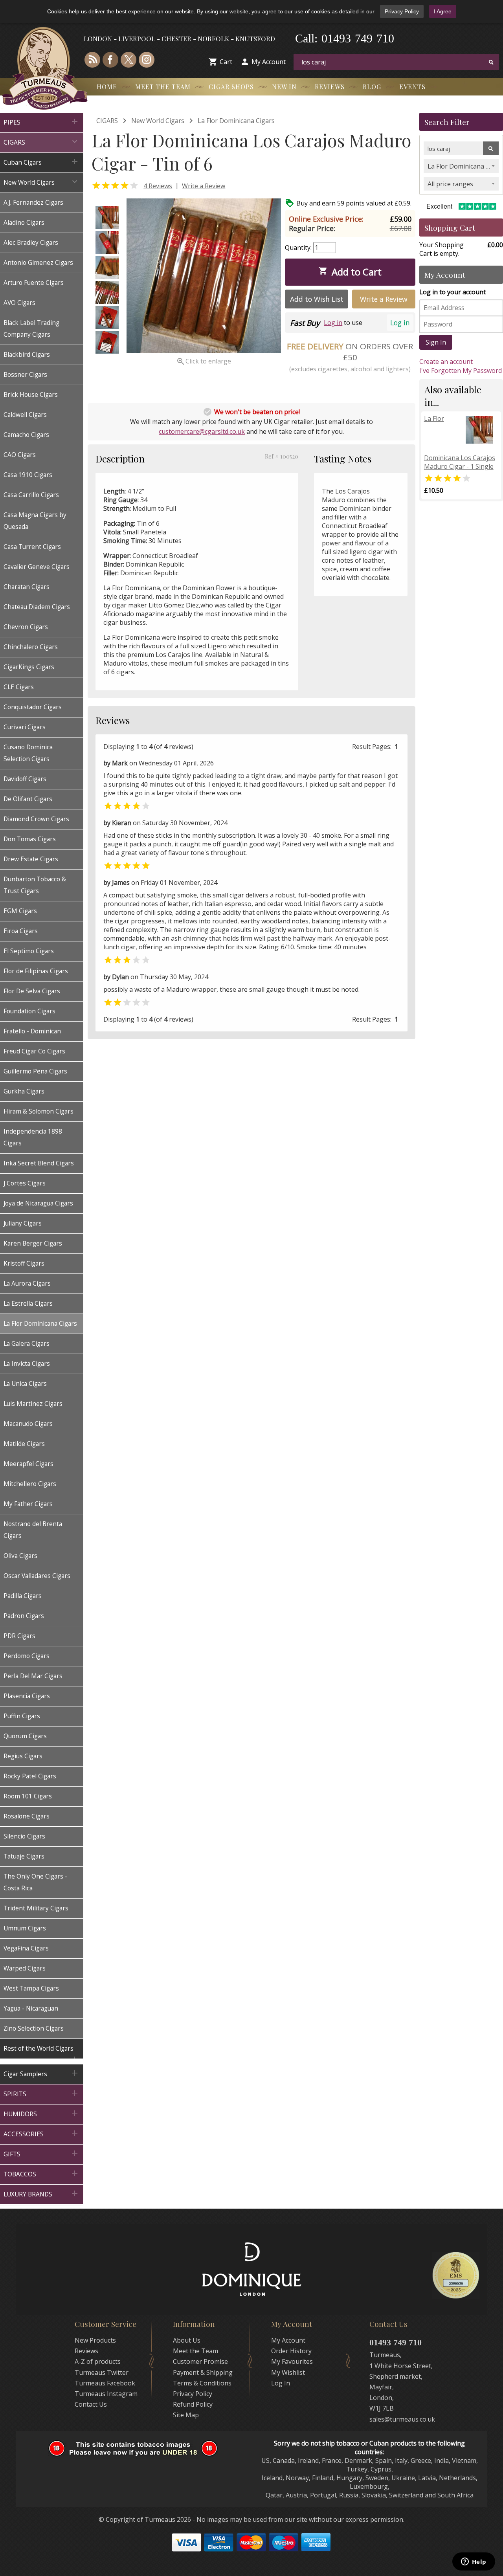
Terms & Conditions (202, 2383)
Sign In (436, 342)
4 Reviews (158, 186)
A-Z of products (98, 2361)
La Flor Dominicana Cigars (236, 121)
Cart (226, 62)
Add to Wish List (317, 299)
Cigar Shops (231, 87)
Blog (372, 87)
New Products (95, 2340)
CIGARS (107, 121)
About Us (187, 2340)
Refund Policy (193, 2404)
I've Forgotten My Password (461, 371)
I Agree (443, 11)
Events (412, 87)
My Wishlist (288, 2372)
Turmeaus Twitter (102, 2372)
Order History (291, 2351)
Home (107, 87)
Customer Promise (200, 2361)
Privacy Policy (402, 11)
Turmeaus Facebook (105, 2383)
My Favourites (292, 2361)
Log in (400, 323)
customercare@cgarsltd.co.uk (202, 431)
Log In (281, 2383)
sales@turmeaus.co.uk (402, 2419)
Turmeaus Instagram (106, 2394)
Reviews (330, 87)
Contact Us (91, 2404)
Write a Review (204, 186)
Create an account (446, 361)
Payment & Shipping (203, 2372)
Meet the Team (163, 87)
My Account (269, 62)
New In (284, 87)
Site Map (186, 2415)
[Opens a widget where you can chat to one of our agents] (474, 2562)
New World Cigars (158, 121)
